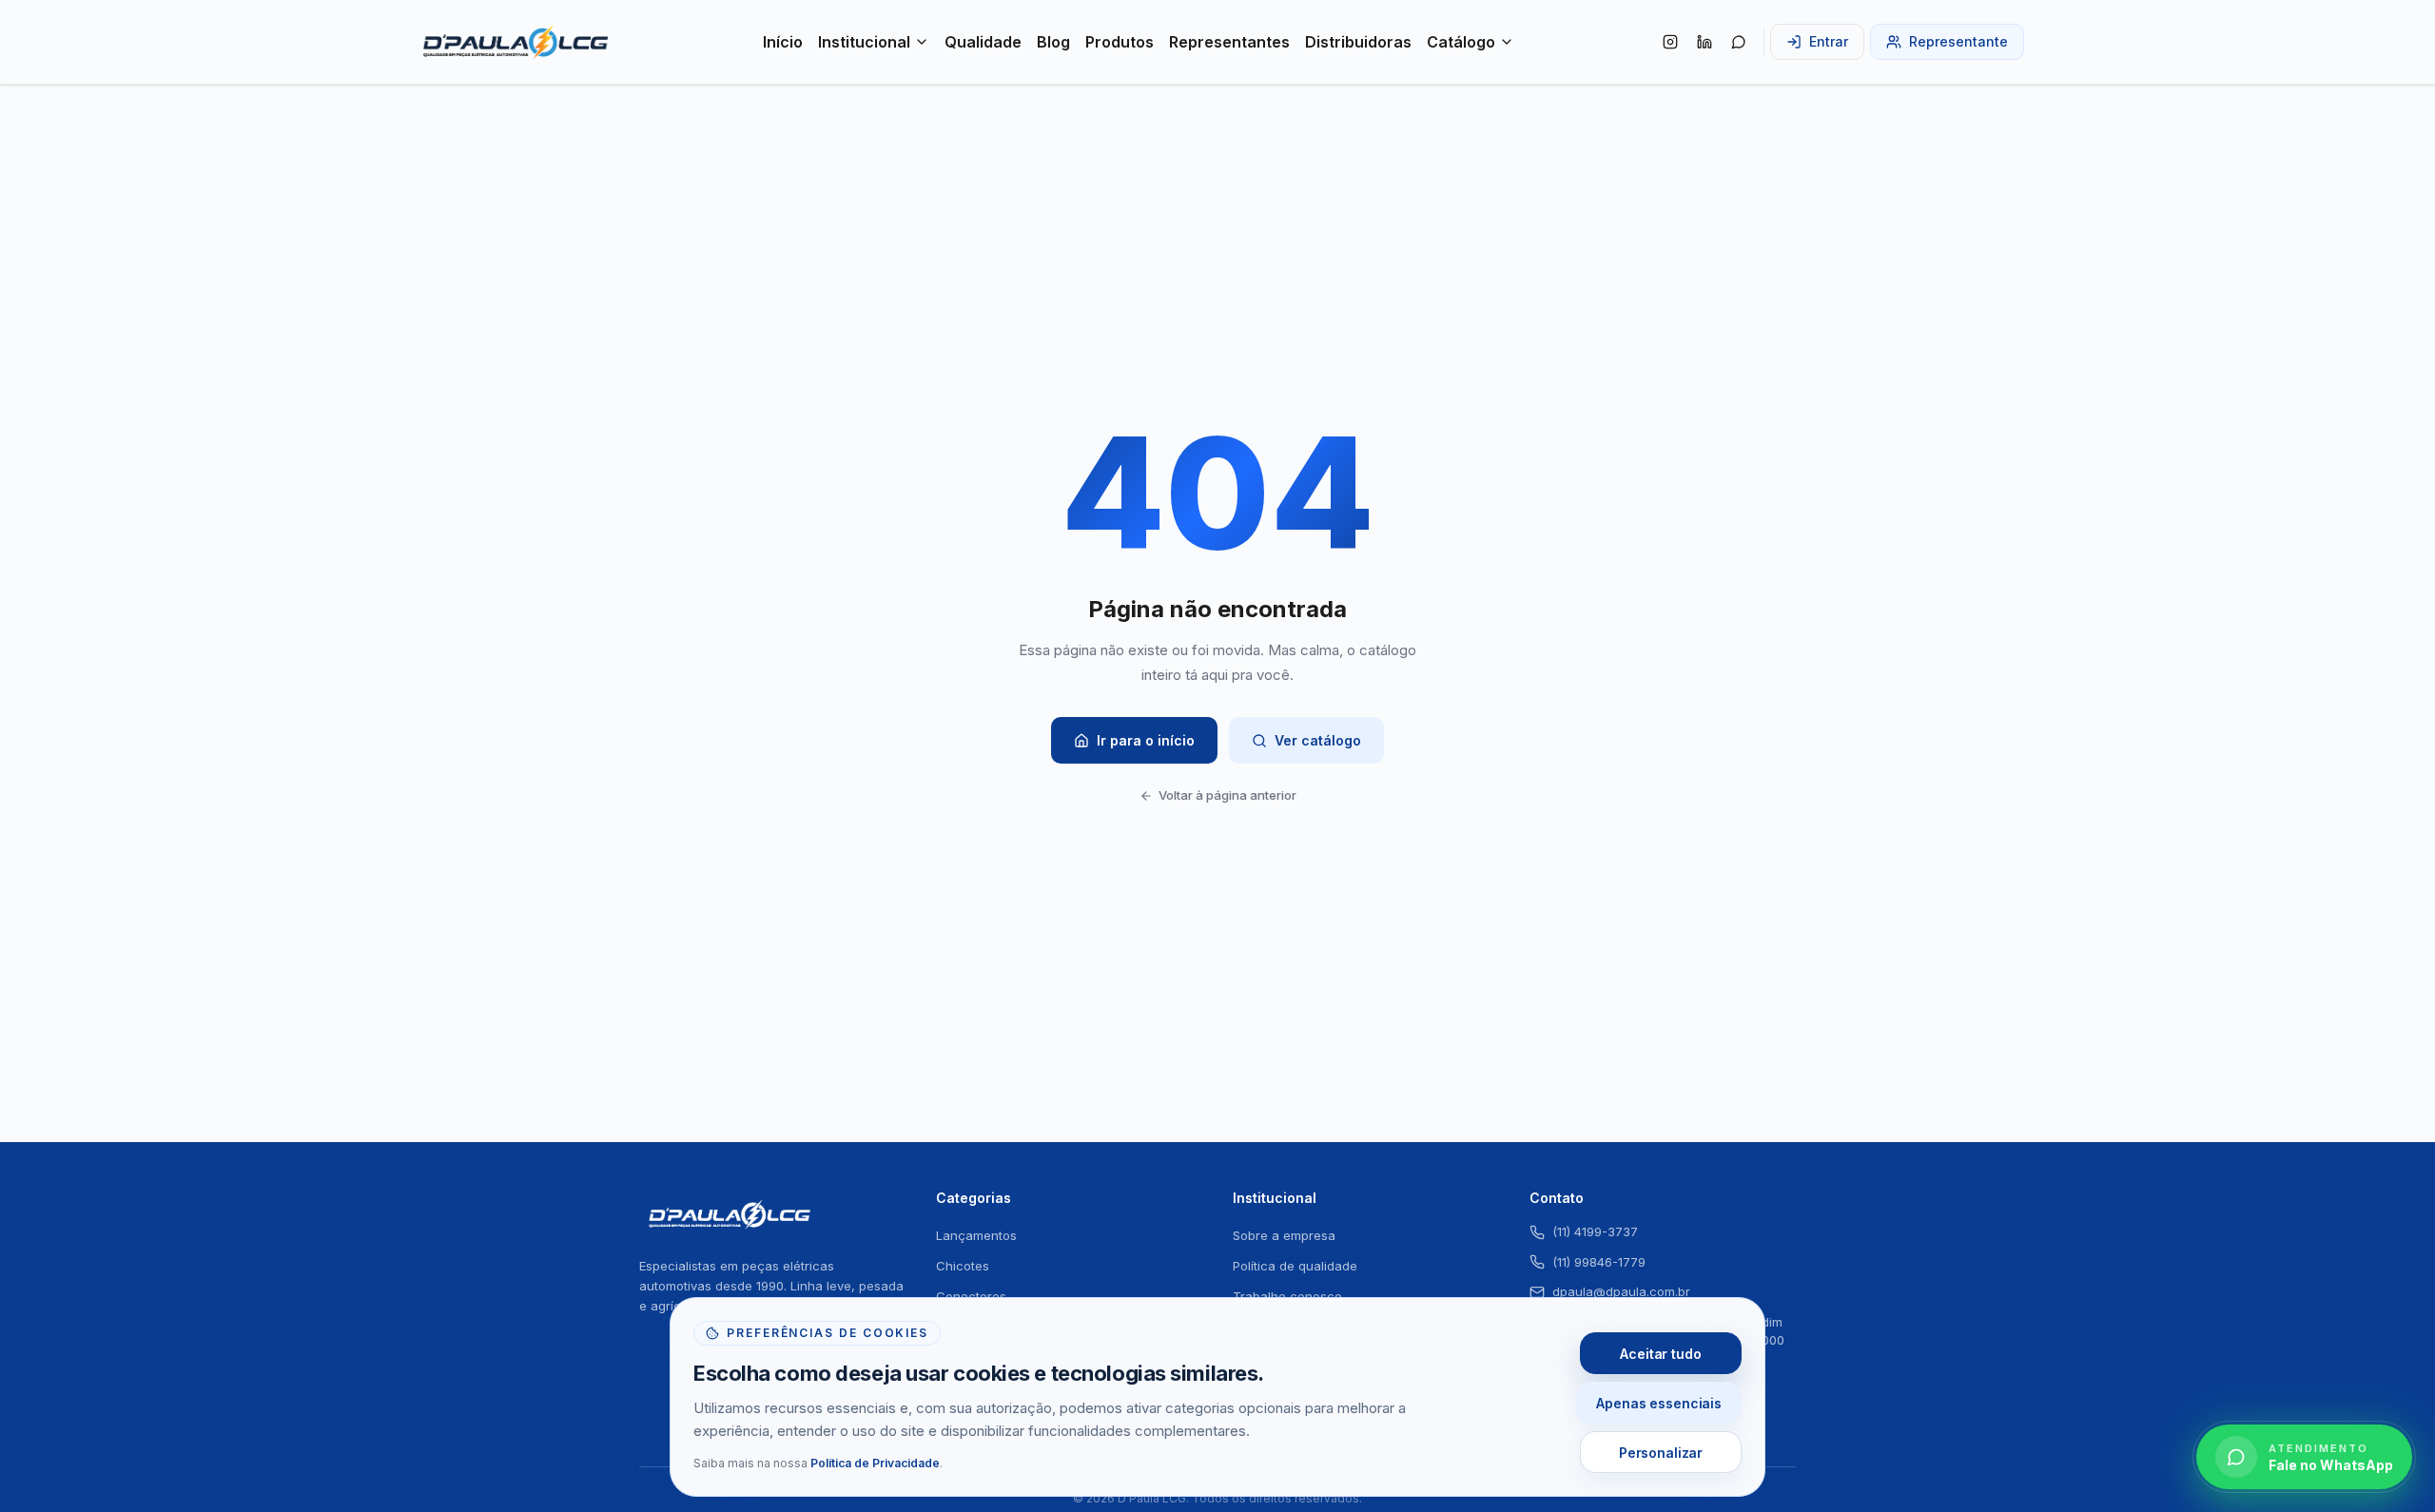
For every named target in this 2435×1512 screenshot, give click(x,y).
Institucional (864, 42)
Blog (1053, 42)
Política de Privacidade (875, 1463)
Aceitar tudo (1660, 1354)
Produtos (1120, 42)
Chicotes (963, 1266)
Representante (1958, 41)
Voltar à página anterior (1227, 795)
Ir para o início (1146, 740)
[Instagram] (1670, 42)
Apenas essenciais (1659, 1403)
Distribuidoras (1358, 42)
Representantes (1229, 42)
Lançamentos (976, 1235)
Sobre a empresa (1284, 1235)
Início (783, 42)
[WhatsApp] (1739, 42)
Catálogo (1461, 42)
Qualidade (983, 42)
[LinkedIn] (1704, 42)
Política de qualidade (1295, 1266)
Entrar (1829, 41)
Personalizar (1661, 1453)
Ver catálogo (1318, 740)
